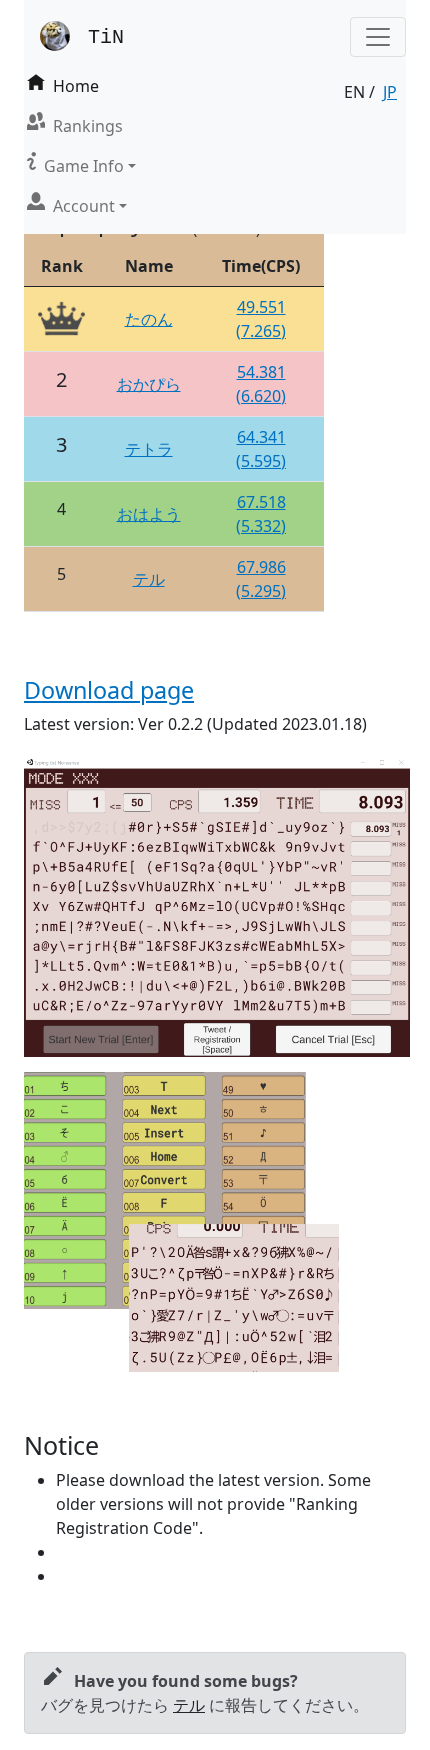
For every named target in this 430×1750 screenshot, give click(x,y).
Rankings (88, 126)
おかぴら (149, 384)
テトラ (149, 449)
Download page (109, 690)
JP (390, 92)
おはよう (149, 514)
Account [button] (84, 206)
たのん (149, 319)
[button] (378, 37)
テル (149, 579)
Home (76, 86)
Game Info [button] (84, 166)
